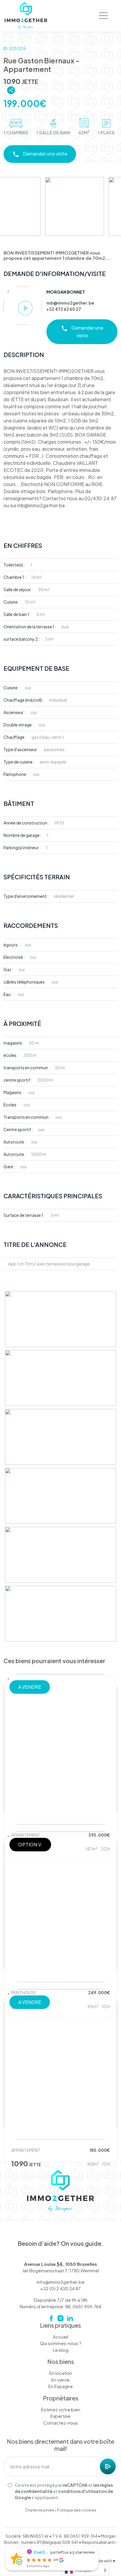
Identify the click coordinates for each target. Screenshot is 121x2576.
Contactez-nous (60, 2423)
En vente (60, 2380)
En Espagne (61, 2386)
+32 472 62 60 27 (64, 309)
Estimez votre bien (61, 2409)
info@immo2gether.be (61, 2282)
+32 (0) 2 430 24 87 (60, 2288)
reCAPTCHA (75, 2485)
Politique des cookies (77, 2510)
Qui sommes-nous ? (61, 2343)
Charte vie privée (40, 2510)
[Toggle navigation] (103, 16)
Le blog (61, 2350)
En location (61, 2373)
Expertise (60, 2416)
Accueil (60, 2337)
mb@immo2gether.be (70, 303)
